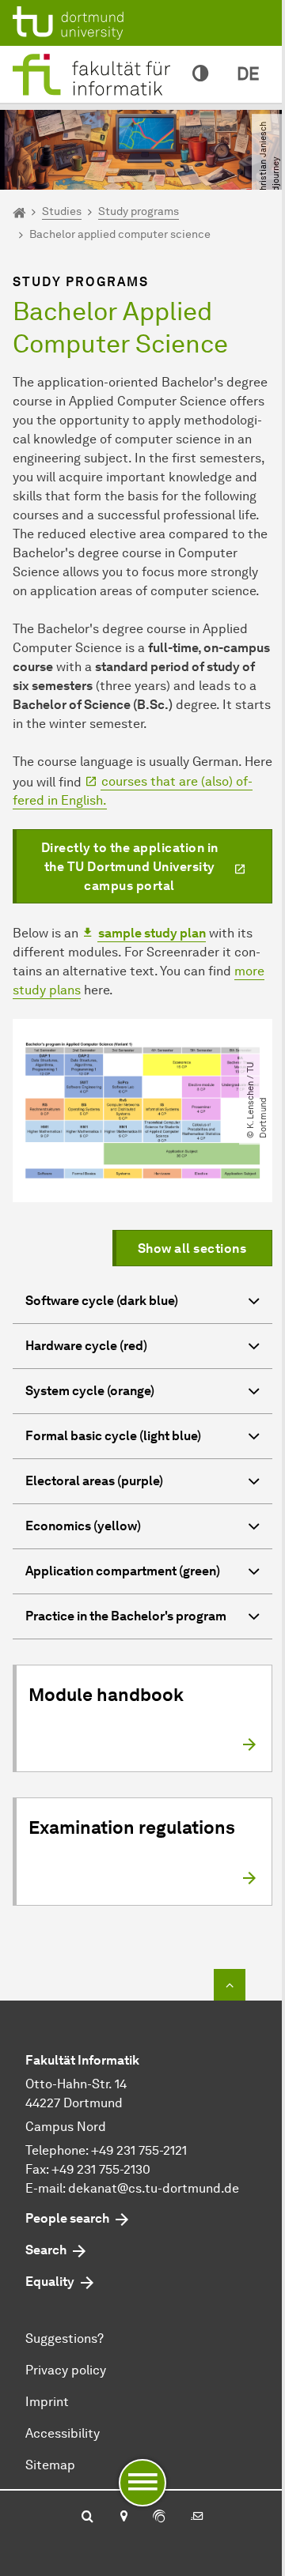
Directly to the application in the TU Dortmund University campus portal (130, 867)
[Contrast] (200, 74)
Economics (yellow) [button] (83, 1526)
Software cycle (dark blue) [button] (102, 1301)
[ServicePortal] (159, 2518)
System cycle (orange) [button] (90, 1391)
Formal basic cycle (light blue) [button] (113, 1436)
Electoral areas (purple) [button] (94, 1481)
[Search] (87, 2518)
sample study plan (152, 933)
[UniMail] (197, 2518)
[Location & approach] (123, 2518)
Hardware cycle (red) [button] (86, 1346)
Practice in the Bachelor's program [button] (126, 1616)
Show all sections (192, 1248)
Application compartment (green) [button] (123, 1571)
